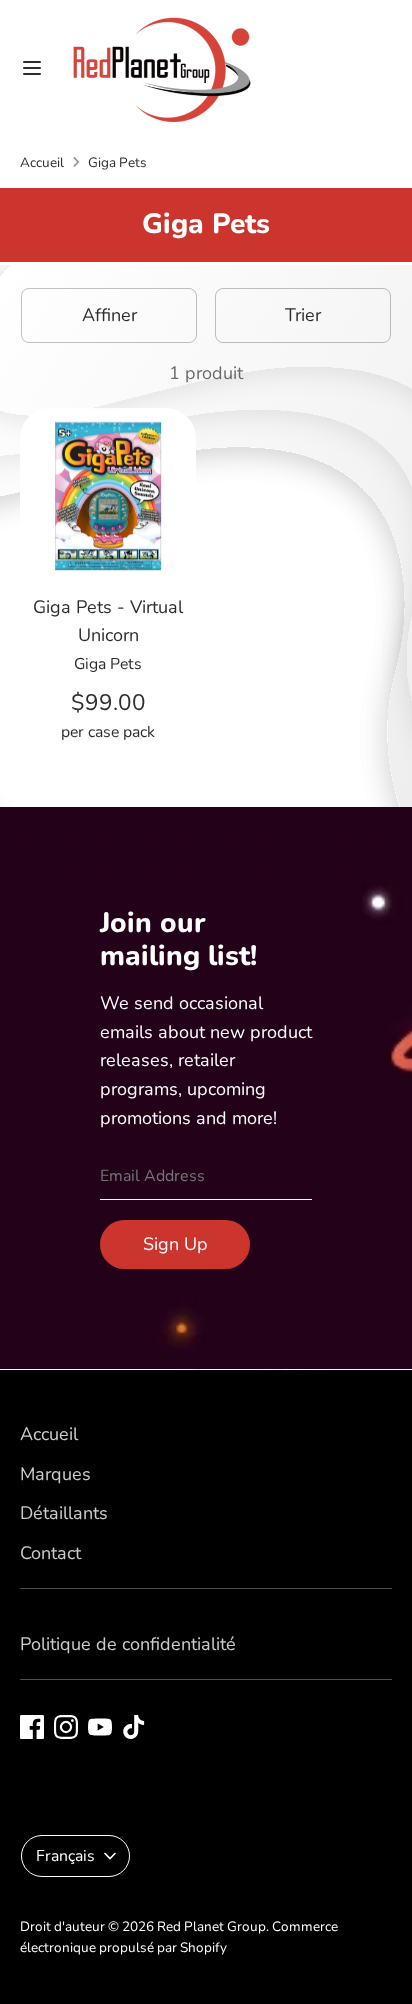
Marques (55, 1474)
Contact (50, 1553)
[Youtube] (100, 1727)
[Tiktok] (134, 1727)
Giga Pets (117, 162)
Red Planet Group (211, 1926)
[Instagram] (66, 1727)
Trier (303, 315)
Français (65, 1856)
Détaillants (64, 1513)
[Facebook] (32, 1727)
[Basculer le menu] (32, 68)
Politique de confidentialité (128, 1644)
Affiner (109, 315)
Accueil (42, 162)
